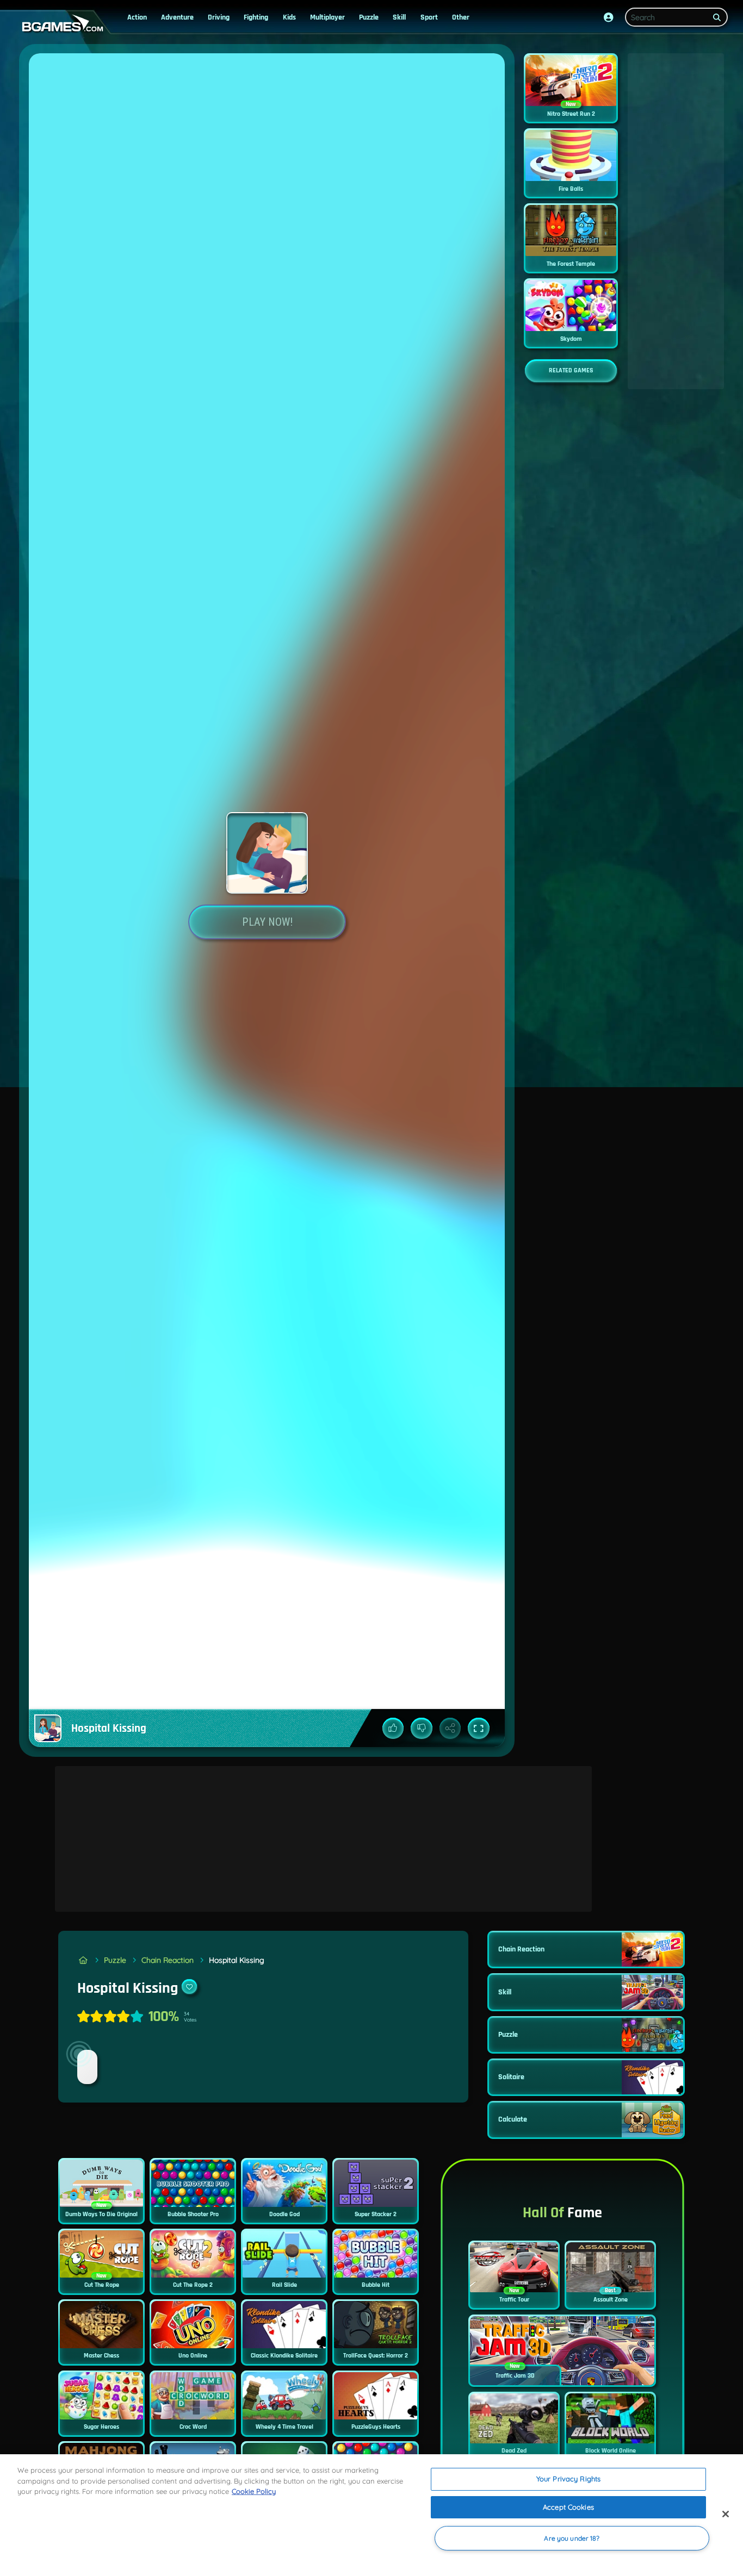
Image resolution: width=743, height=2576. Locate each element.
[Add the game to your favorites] (189, 1987)
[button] (609, 17)
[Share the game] (450, 1729)
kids (289, 17)
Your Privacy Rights (568, 2479)
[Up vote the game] (393, 1729)
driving (219, 17)
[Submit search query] (717, 17)
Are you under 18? (572, 2538)
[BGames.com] (83, 1960)
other (461, 17)
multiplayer (327, 17)
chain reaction (168, 1960)
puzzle (369, 17)
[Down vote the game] (422, 1729)
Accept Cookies (568, 2507)
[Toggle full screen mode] (479, 1729)
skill (399, 17)
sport (429, 17)
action (137, 17)
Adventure (177, 17)
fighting (256, 17)
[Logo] (60, 24)
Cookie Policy (254, 2491)
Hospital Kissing (237, 1960)
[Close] (726, 2514)
